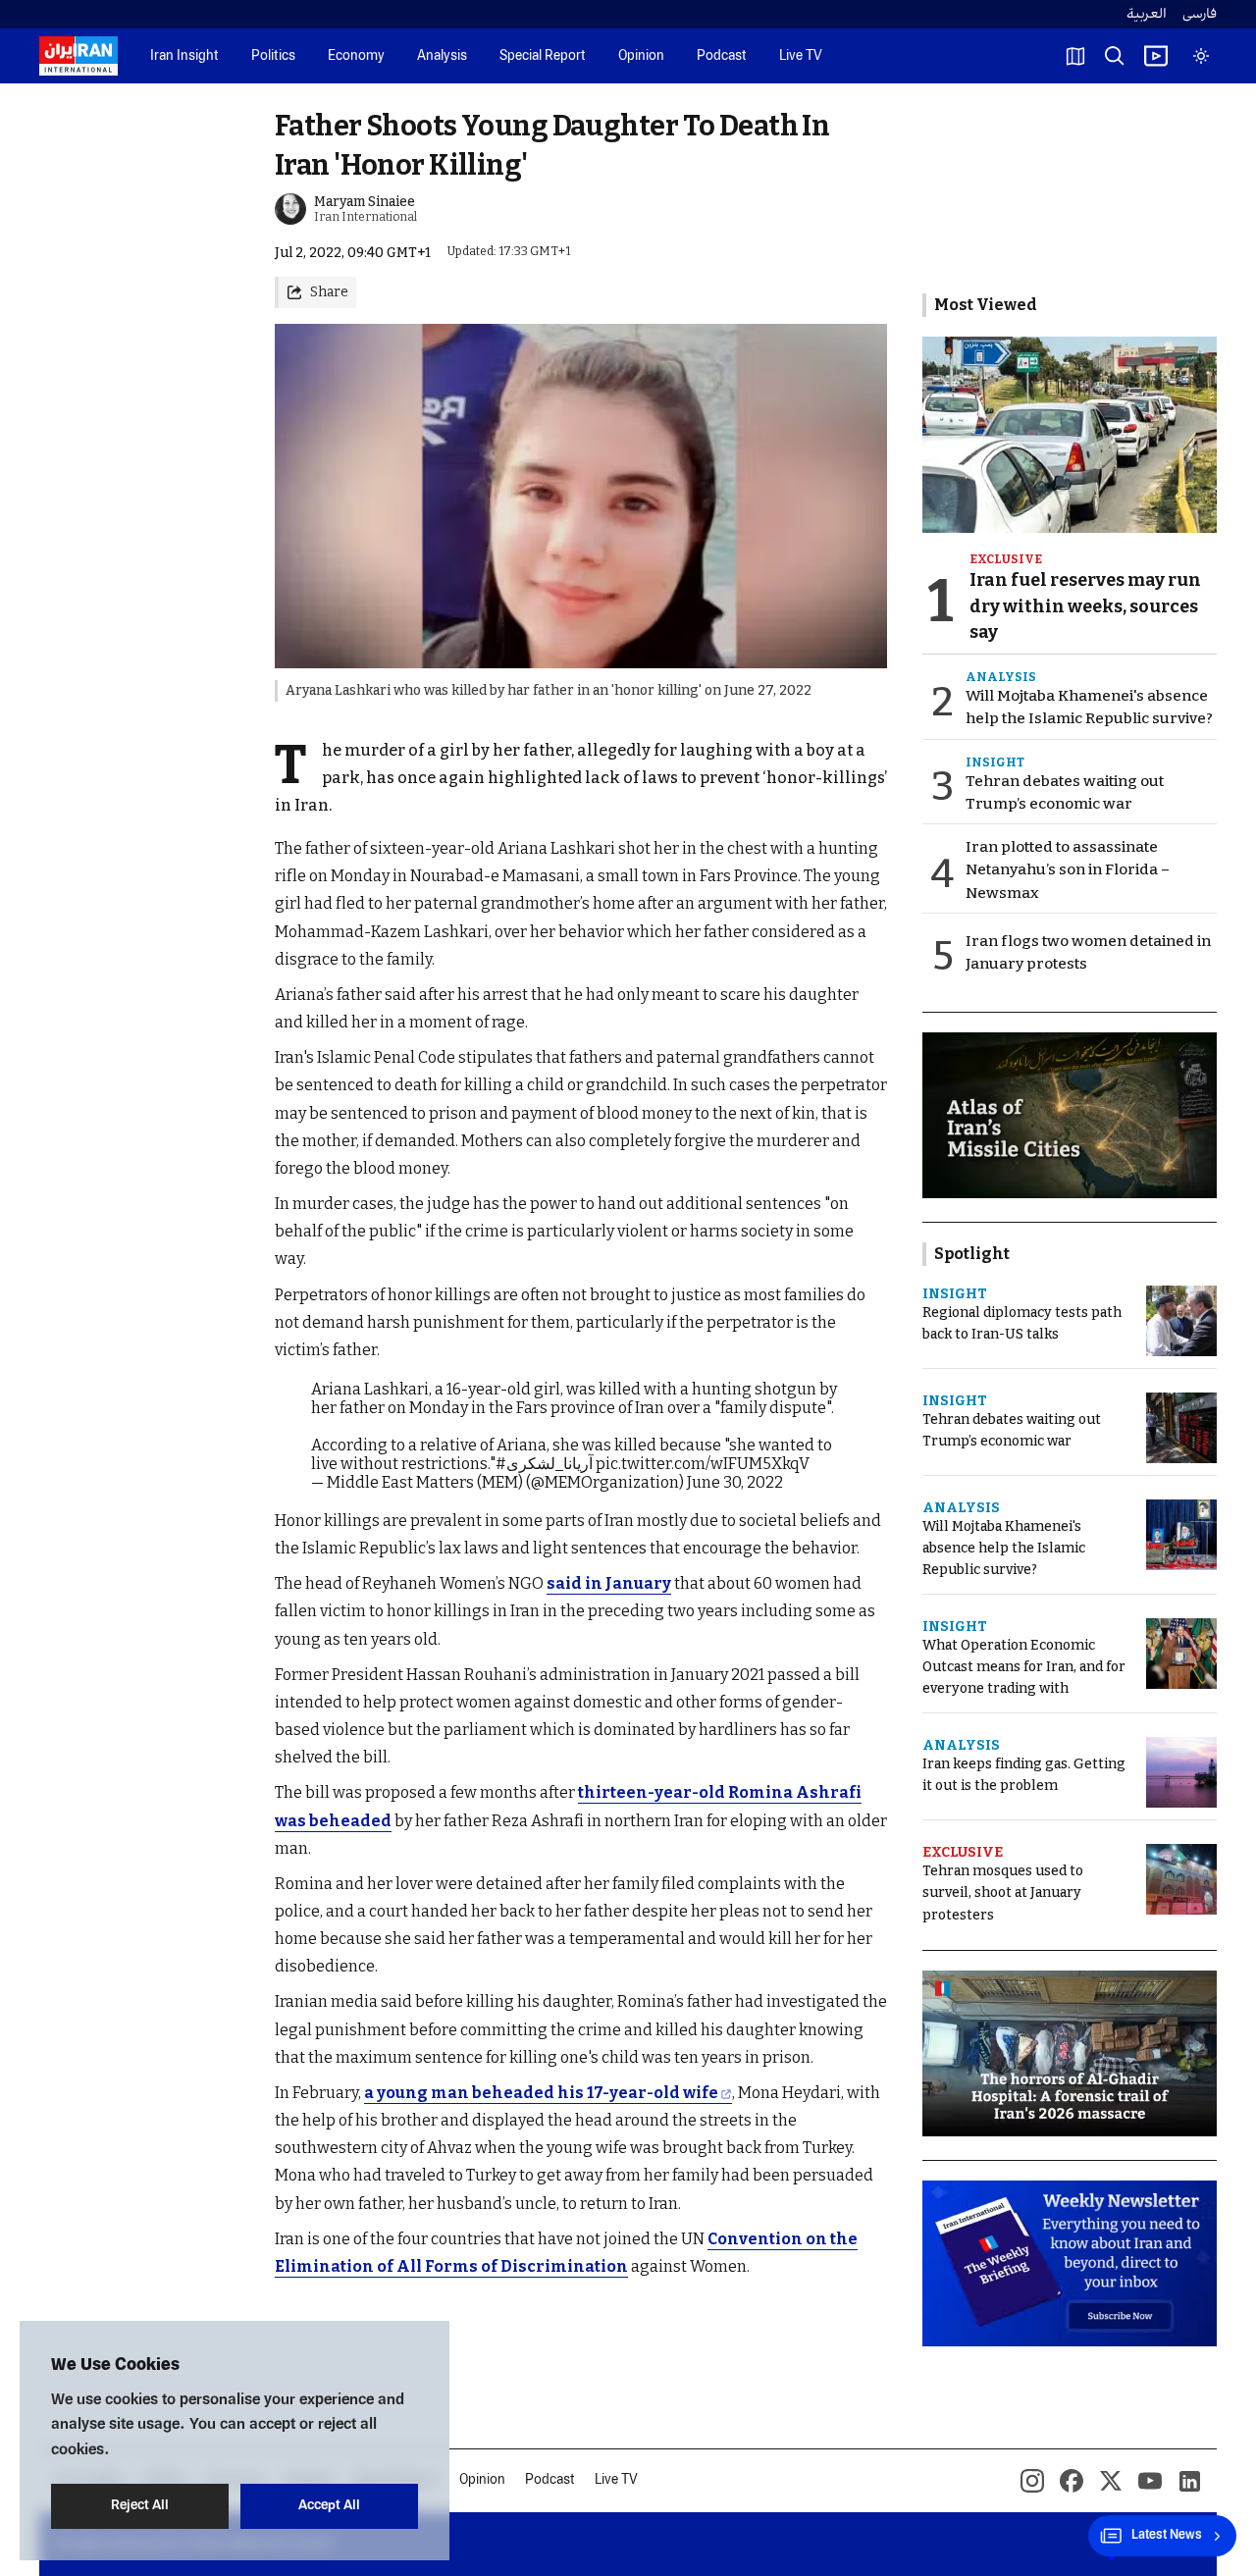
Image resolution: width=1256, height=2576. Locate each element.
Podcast (722, 56)
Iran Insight (184, 56)
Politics (273, 56)
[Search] (1115, 56)
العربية (1147, 14)
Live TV (801, 56)
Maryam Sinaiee (365, 202)
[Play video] (1156, 56)
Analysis (442, 56)
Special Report (543, 56)
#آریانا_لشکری (544, 1464)
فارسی (1200, 14)
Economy (356, 56)
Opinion (641, 56)
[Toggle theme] (1201, 56)
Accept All (329, 2506)
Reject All (140, 2506)
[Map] (1075, 56)
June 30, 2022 (735, 1482)
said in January (609, 1583)
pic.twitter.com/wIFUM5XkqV (703, 1464)
